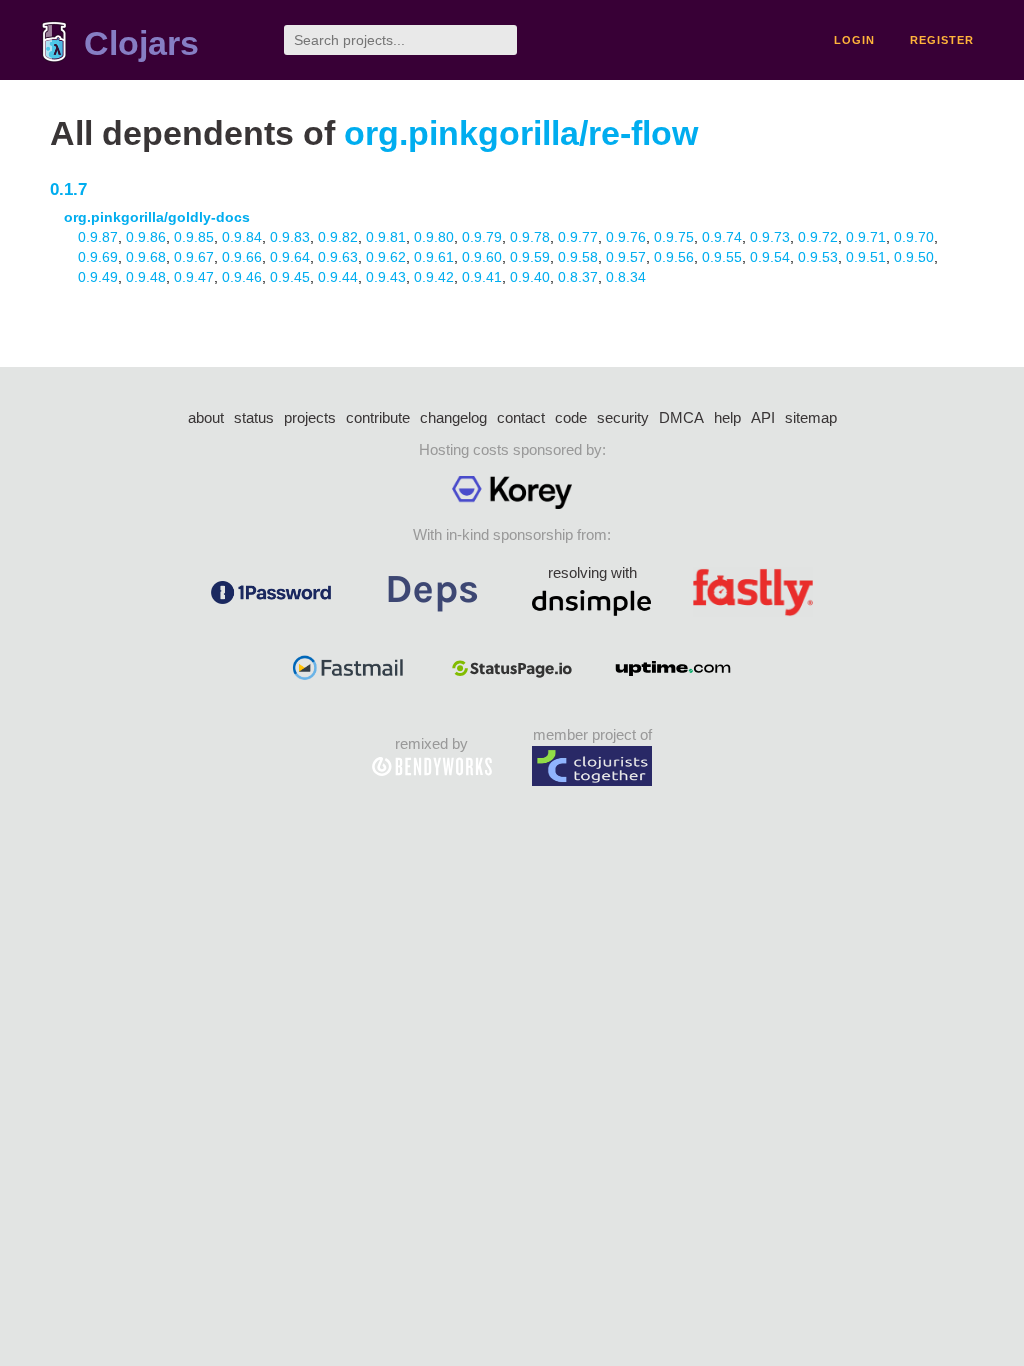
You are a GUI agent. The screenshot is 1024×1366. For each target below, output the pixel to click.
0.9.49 (98, 277)
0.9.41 (482, 277)
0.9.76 (626, 237)
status (254, 417)
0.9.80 (434, 237)
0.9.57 (626, 257)
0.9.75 (674, 237)
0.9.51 (866, 257)
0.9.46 (242, 277)
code (571, 417)
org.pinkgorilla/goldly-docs (157, 217)
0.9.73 (770, 237)
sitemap (811, 417)
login (854, 40)
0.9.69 (98, 257)
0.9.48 (146, 277)
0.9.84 (242, 237)
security (623, 417)
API (763, 417)
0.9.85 (194, 237)
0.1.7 (68, 189)
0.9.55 (722, 257)
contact (521, 417)
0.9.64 (290, 257)
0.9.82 (338, 237)
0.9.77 (578, 237)
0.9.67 (194, 257)
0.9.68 (146, 257)
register (942, 40)
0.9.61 (434, 257)
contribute (378, 417)
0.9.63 (338, 257)
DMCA (681, 417)
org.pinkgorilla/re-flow (521, 133)
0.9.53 (818, 257)
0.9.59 (530, 257)
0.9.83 (290, 237)
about (206, 417)
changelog (453, 417)
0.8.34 (626, 277)
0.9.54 (770, 257)
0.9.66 (242, 257)
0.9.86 (146, 237)
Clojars (141, 43)
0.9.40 (530, 277)
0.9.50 (914, 257)
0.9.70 (914, 237)
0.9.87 (98, 237)
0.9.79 (482, 237)
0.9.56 (674, 257)
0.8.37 (578, 277)
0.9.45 (290, 277)
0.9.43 (386, 277)
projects (310, 417)
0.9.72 (818, 237)
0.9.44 (338, 277)
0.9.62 (386, 257)
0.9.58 (578, 257)
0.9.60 (482, 257)
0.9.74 (722, 237)
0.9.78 (530, 237)
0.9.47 (194, 277)
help (727, 417)
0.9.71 (866, 237)
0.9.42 (434, 277)
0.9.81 (386, 237)
